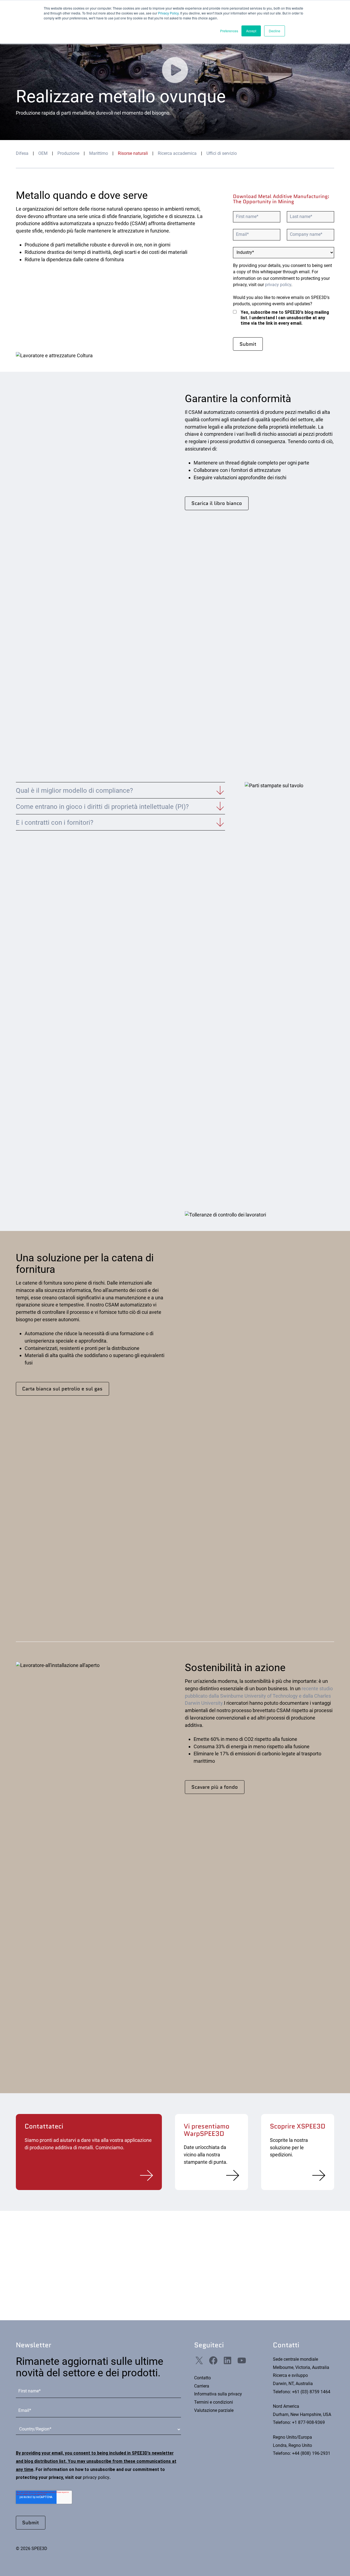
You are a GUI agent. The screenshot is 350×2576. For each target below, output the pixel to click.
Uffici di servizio (222, 153)
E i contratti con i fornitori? (55, 823)
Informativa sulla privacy (218, 2394)
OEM (43, 153)
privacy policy (278, 285)
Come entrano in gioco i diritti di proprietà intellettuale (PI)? (102, 807)
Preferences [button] (229, 31)
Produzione (68, 153)
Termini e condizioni (214, 2402)
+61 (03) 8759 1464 (311, 2392)
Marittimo (99, 153)
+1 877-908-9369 (308, 2423)
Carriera (202, 2386)
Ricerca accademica (177, 153)
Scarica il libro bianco (217, 503)
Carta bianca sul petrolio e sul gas (62, 1389)
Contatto (202, 2378)
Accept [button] (251, 31)
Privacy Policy (168, 13)
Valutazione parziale (214, 2411)
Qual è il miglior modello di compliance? (74, 791)
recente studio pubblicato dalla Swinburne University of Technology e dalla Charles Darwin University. (259, 1696)
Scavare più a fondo (215, 1787)
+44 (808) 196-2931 (311, 2453)
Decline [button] (275, 31)
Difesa (22, 153)
